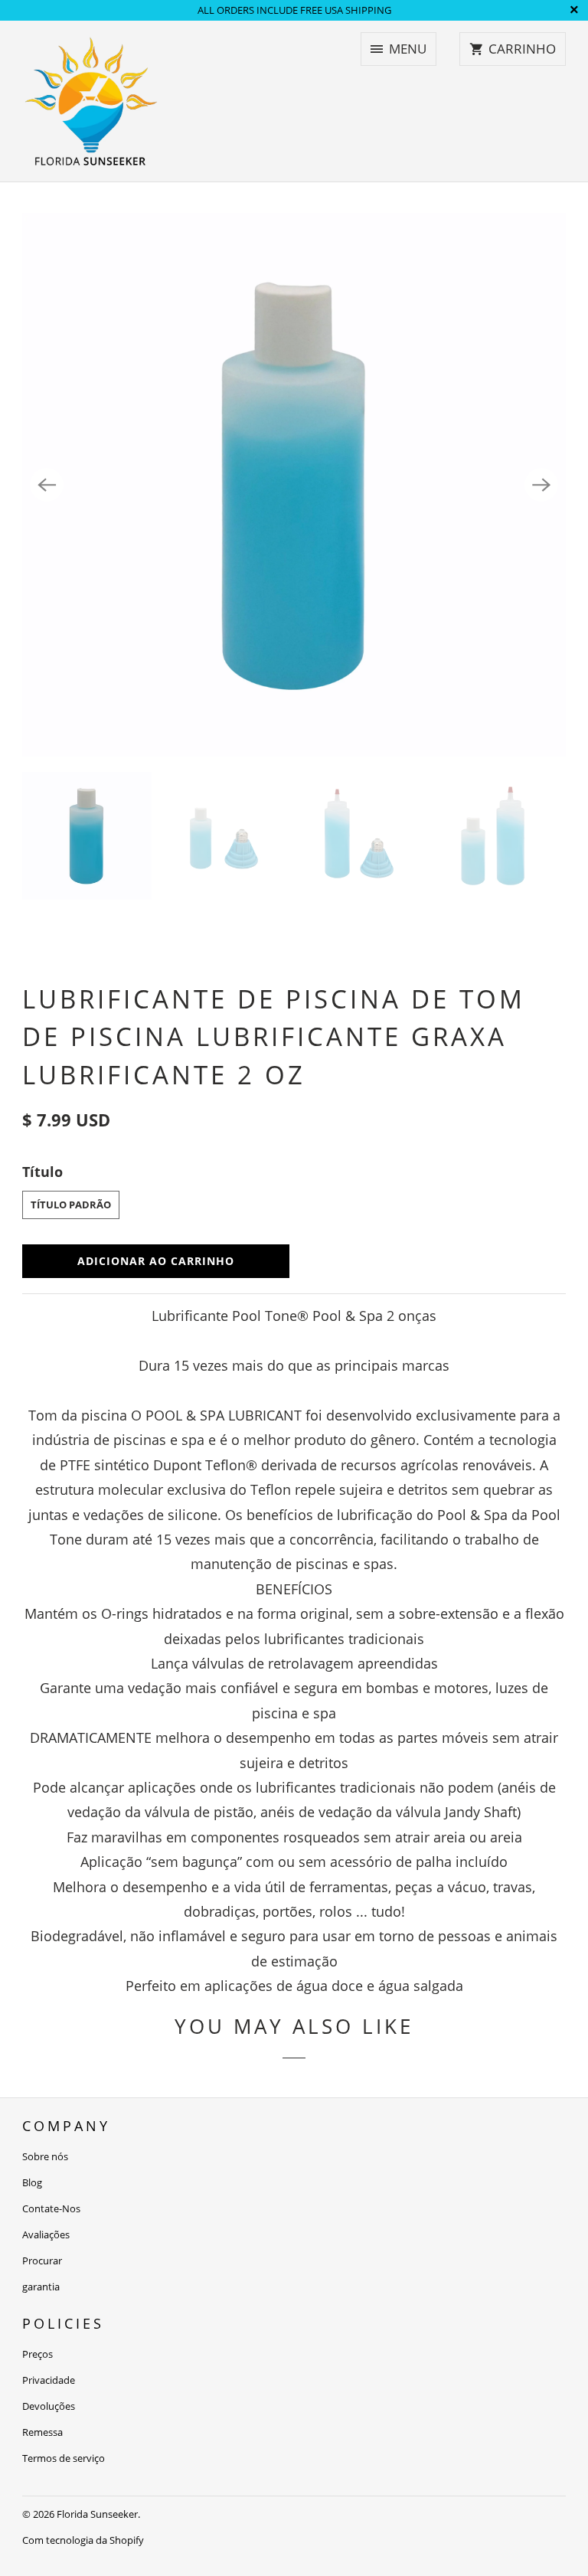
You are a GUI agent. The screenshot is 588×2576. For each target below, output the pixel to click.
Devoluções (49, 2406)
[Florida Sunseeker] (91, 101)
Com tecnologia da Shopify (83, 2540)
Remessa (42, 2432)
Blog (32, 2182)
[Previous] (47, 485)
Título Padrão (71, 1205)
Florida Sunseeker (97, 2514)
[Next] (541, 485)
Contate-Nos (51, 2208)
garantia (41, 2287)
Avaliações (46, 2234)
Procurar (42, 2261)
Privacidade (49, 2380)
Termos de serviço (64, 2458)
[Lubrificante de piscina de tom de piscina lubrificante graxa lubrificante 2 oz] (294, 485)
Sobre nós (45, 2156)
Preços (38, 2354)
